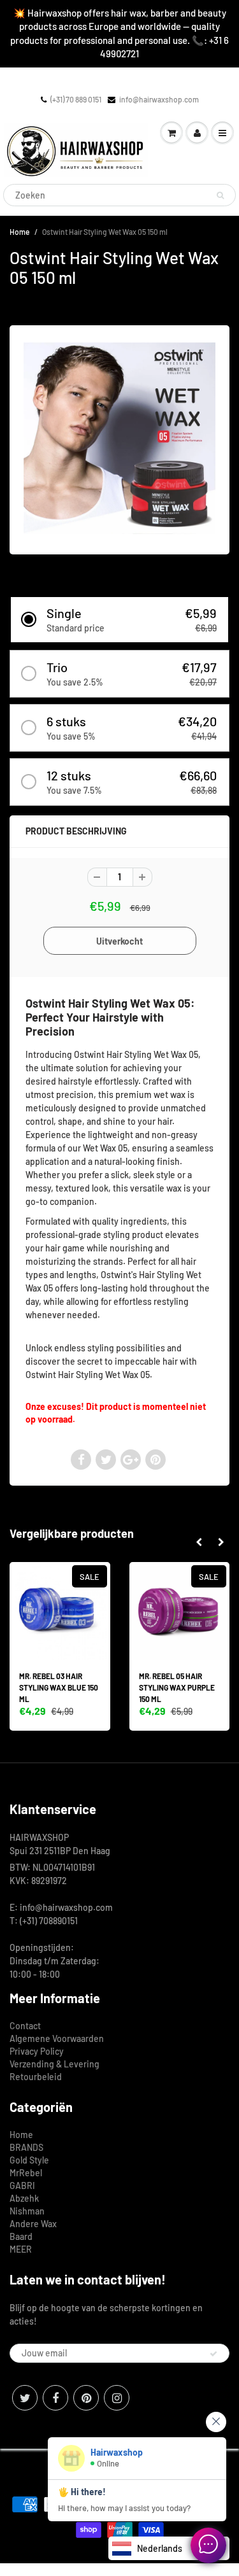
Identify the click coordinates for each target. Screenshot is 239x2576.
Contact (25, 2026)
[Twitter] (25, 2398)
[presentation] (199, 1542)
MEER (21, 2249)
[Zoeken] (220, 195)
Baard (21, 2236)
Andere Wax (33, 2224)
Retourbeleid (36, 2077)
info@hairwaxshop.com (159, 99)
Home (19, 232)
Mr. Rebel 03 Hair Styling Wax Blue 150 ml (59, 1687)
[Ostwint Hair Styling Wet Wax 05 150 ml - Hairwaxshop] (119, 438)
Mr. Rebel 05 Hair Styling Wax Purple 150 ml (177, 1687)
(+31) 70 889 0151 (76, 99)
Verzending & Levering (54, 2064)
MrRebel (26, 2173)
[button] (119, 620)
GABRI (22, 2185)
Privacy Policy (37, 2051)
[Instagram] (117, 2398)
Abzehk (24, 2198)
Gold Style (29, 2160)
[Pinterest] (86, 2398)
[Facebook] (55, 2398)
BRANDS (26, 2147)
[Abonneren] (214, 2354)
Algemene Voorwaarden (57, 2038)
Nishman (27, 2211)
